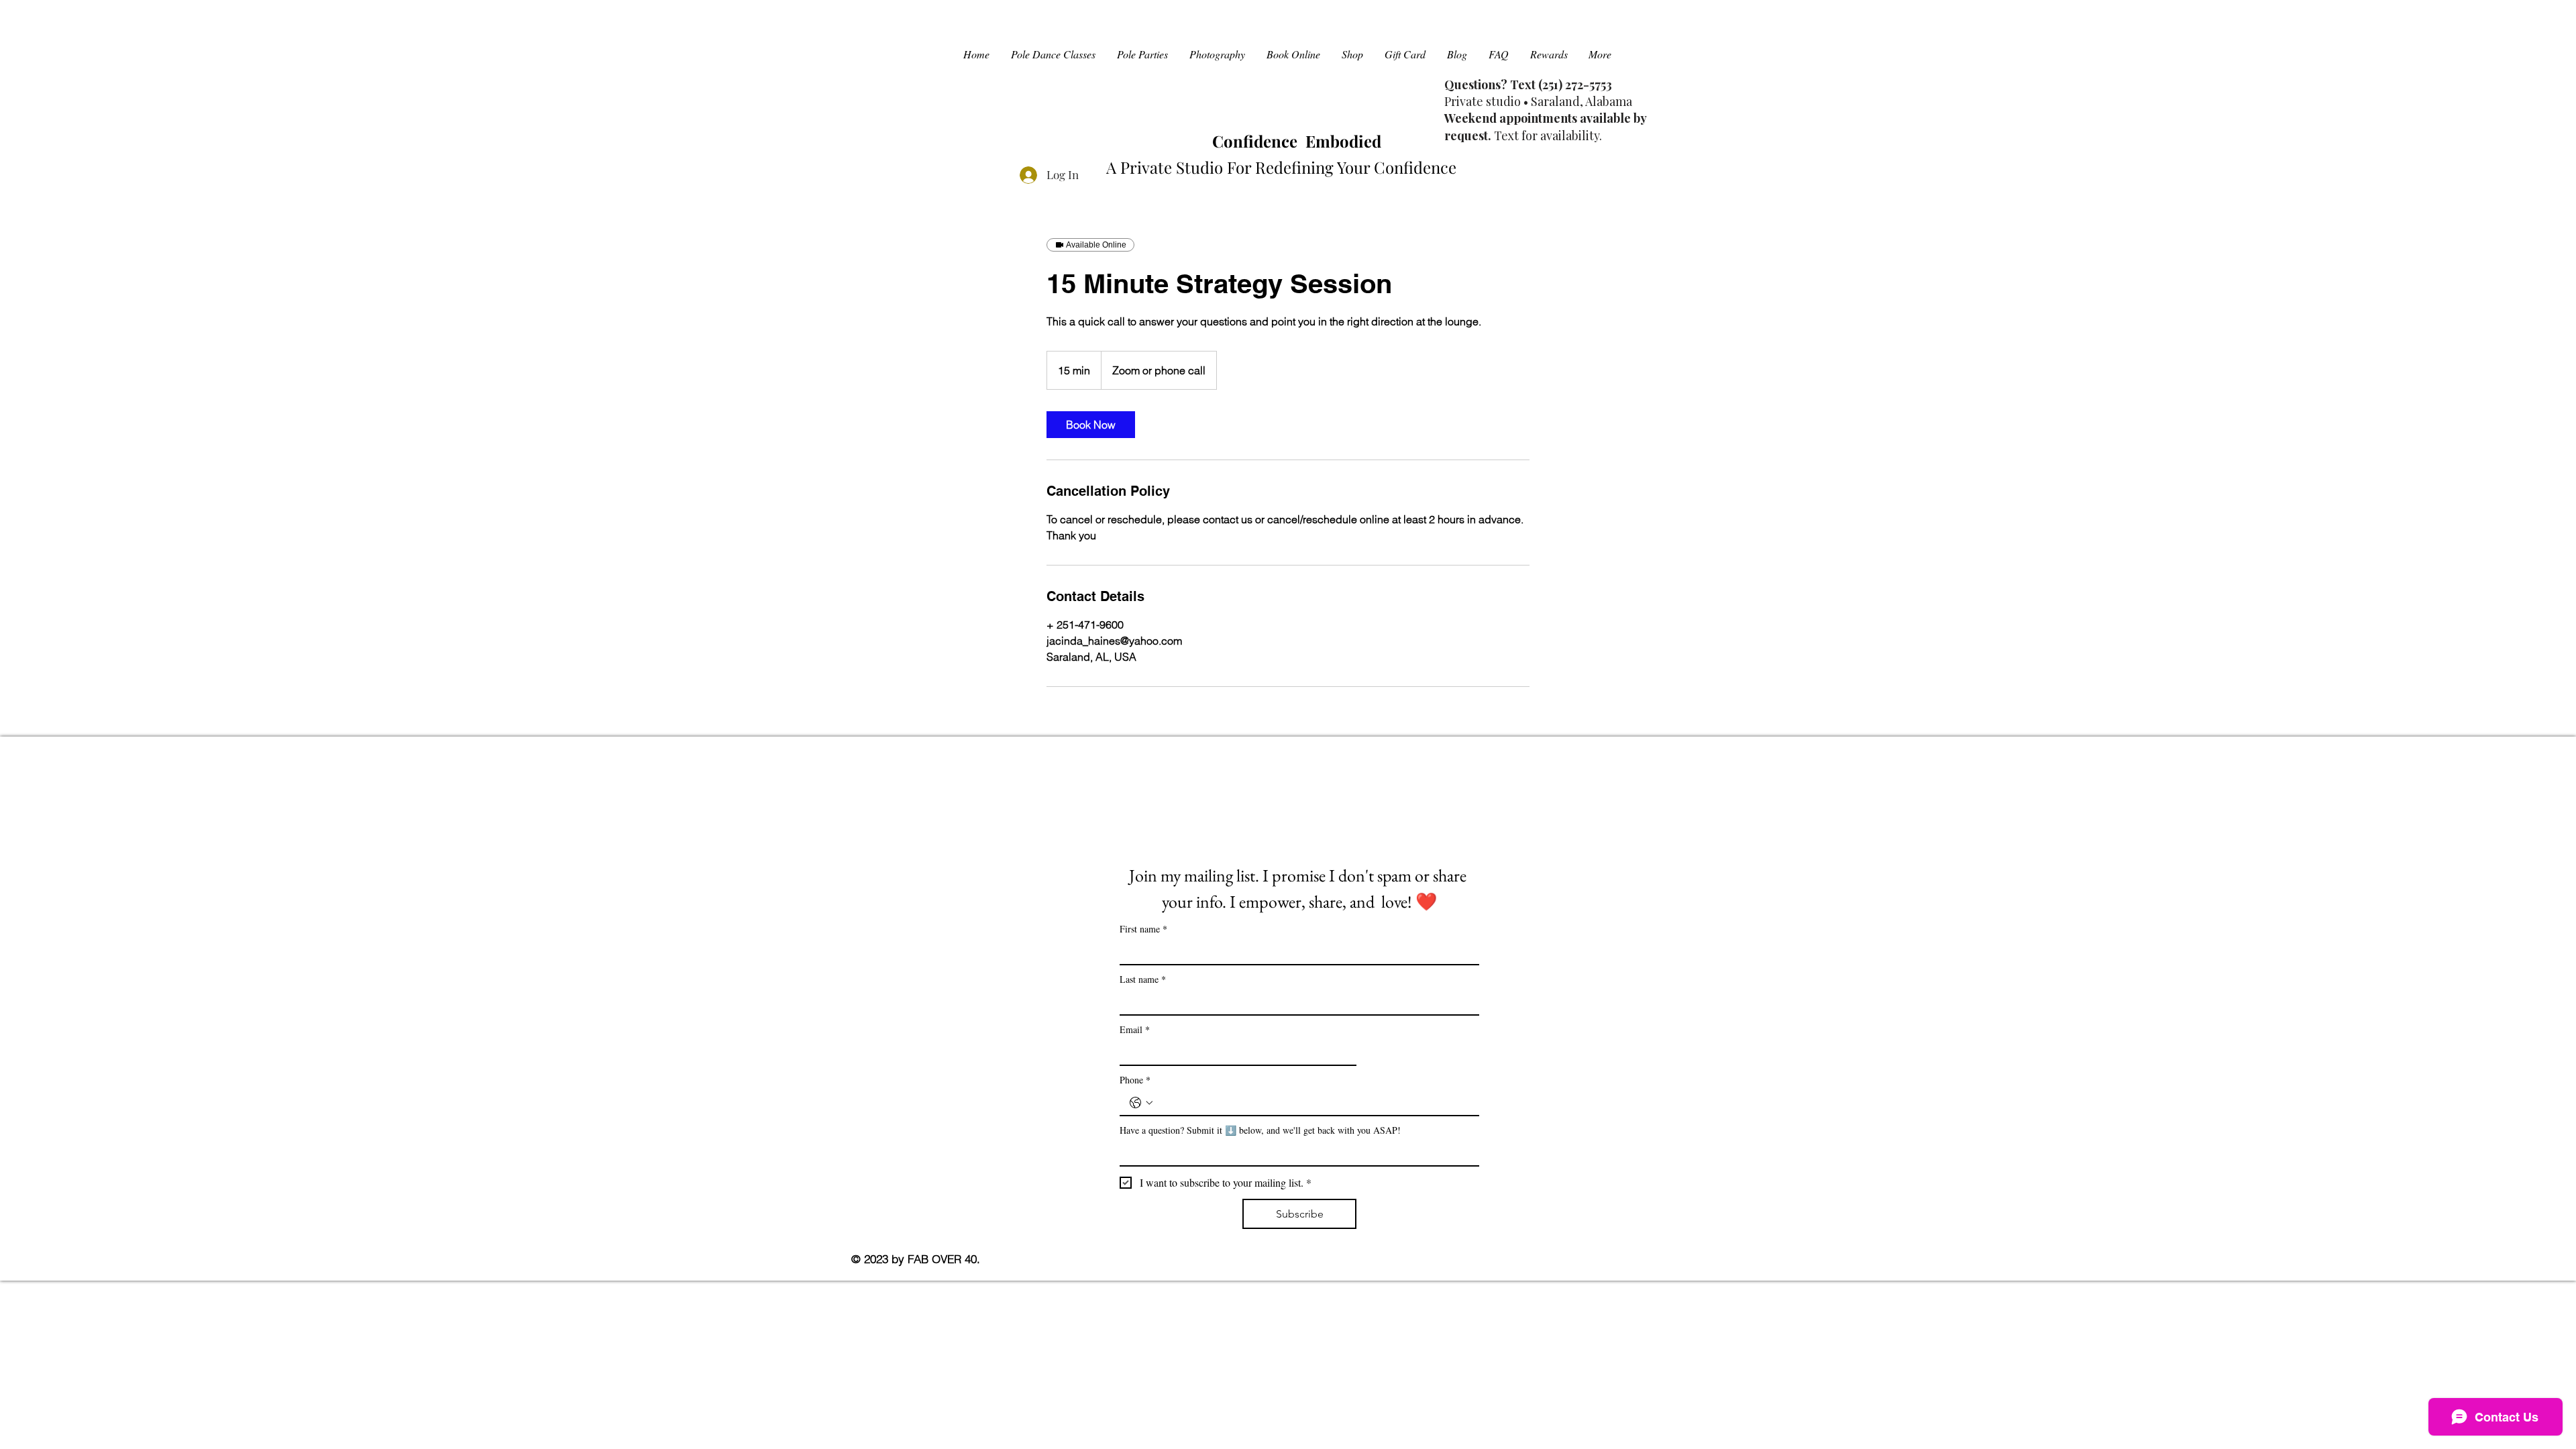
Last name (1143, 979)
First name (1143, 929)
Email (1135, 1029)
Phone (1135, 1080)
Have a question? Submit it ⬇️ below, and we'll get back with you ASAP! (1260, 1130)
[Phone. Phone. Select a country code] (1141, 1103)
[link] (1091, 425)
